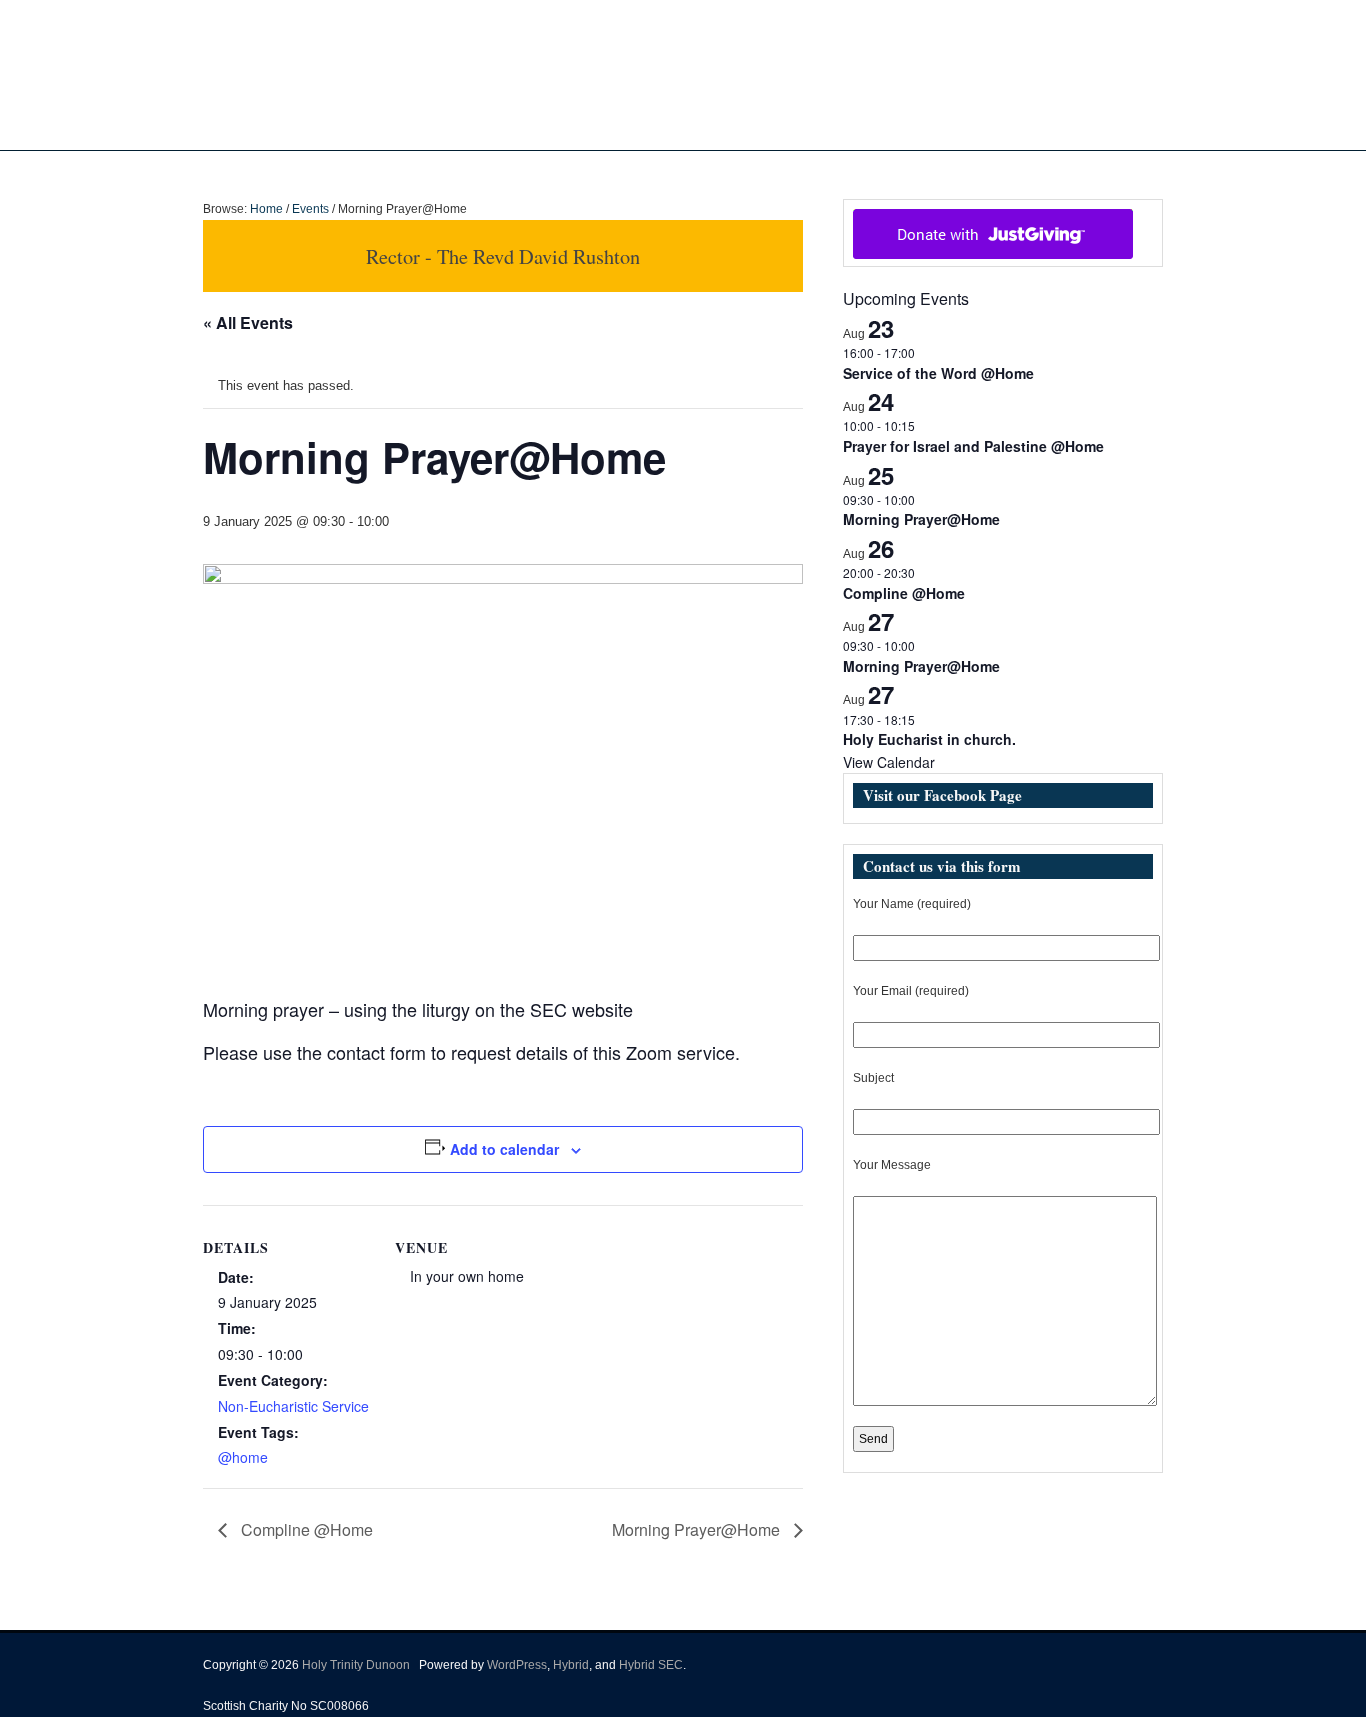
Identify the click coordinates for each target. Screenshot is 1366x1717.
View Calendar (889, 762)
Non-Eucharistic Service (293, 1406)
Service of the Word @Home (938, 373)
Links (865, 171)
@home (243, 1457)
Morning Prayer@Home (698, 1529)
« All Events (248, 322)
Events (787, 171)
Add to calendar (504, 1149)
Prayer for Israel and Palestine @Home (973, 446)
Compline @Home (305, 1529)
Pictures (720, 171)
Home (504, 171)
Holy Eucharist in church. (929, 739)
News (637, 171)
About (561, 171)
